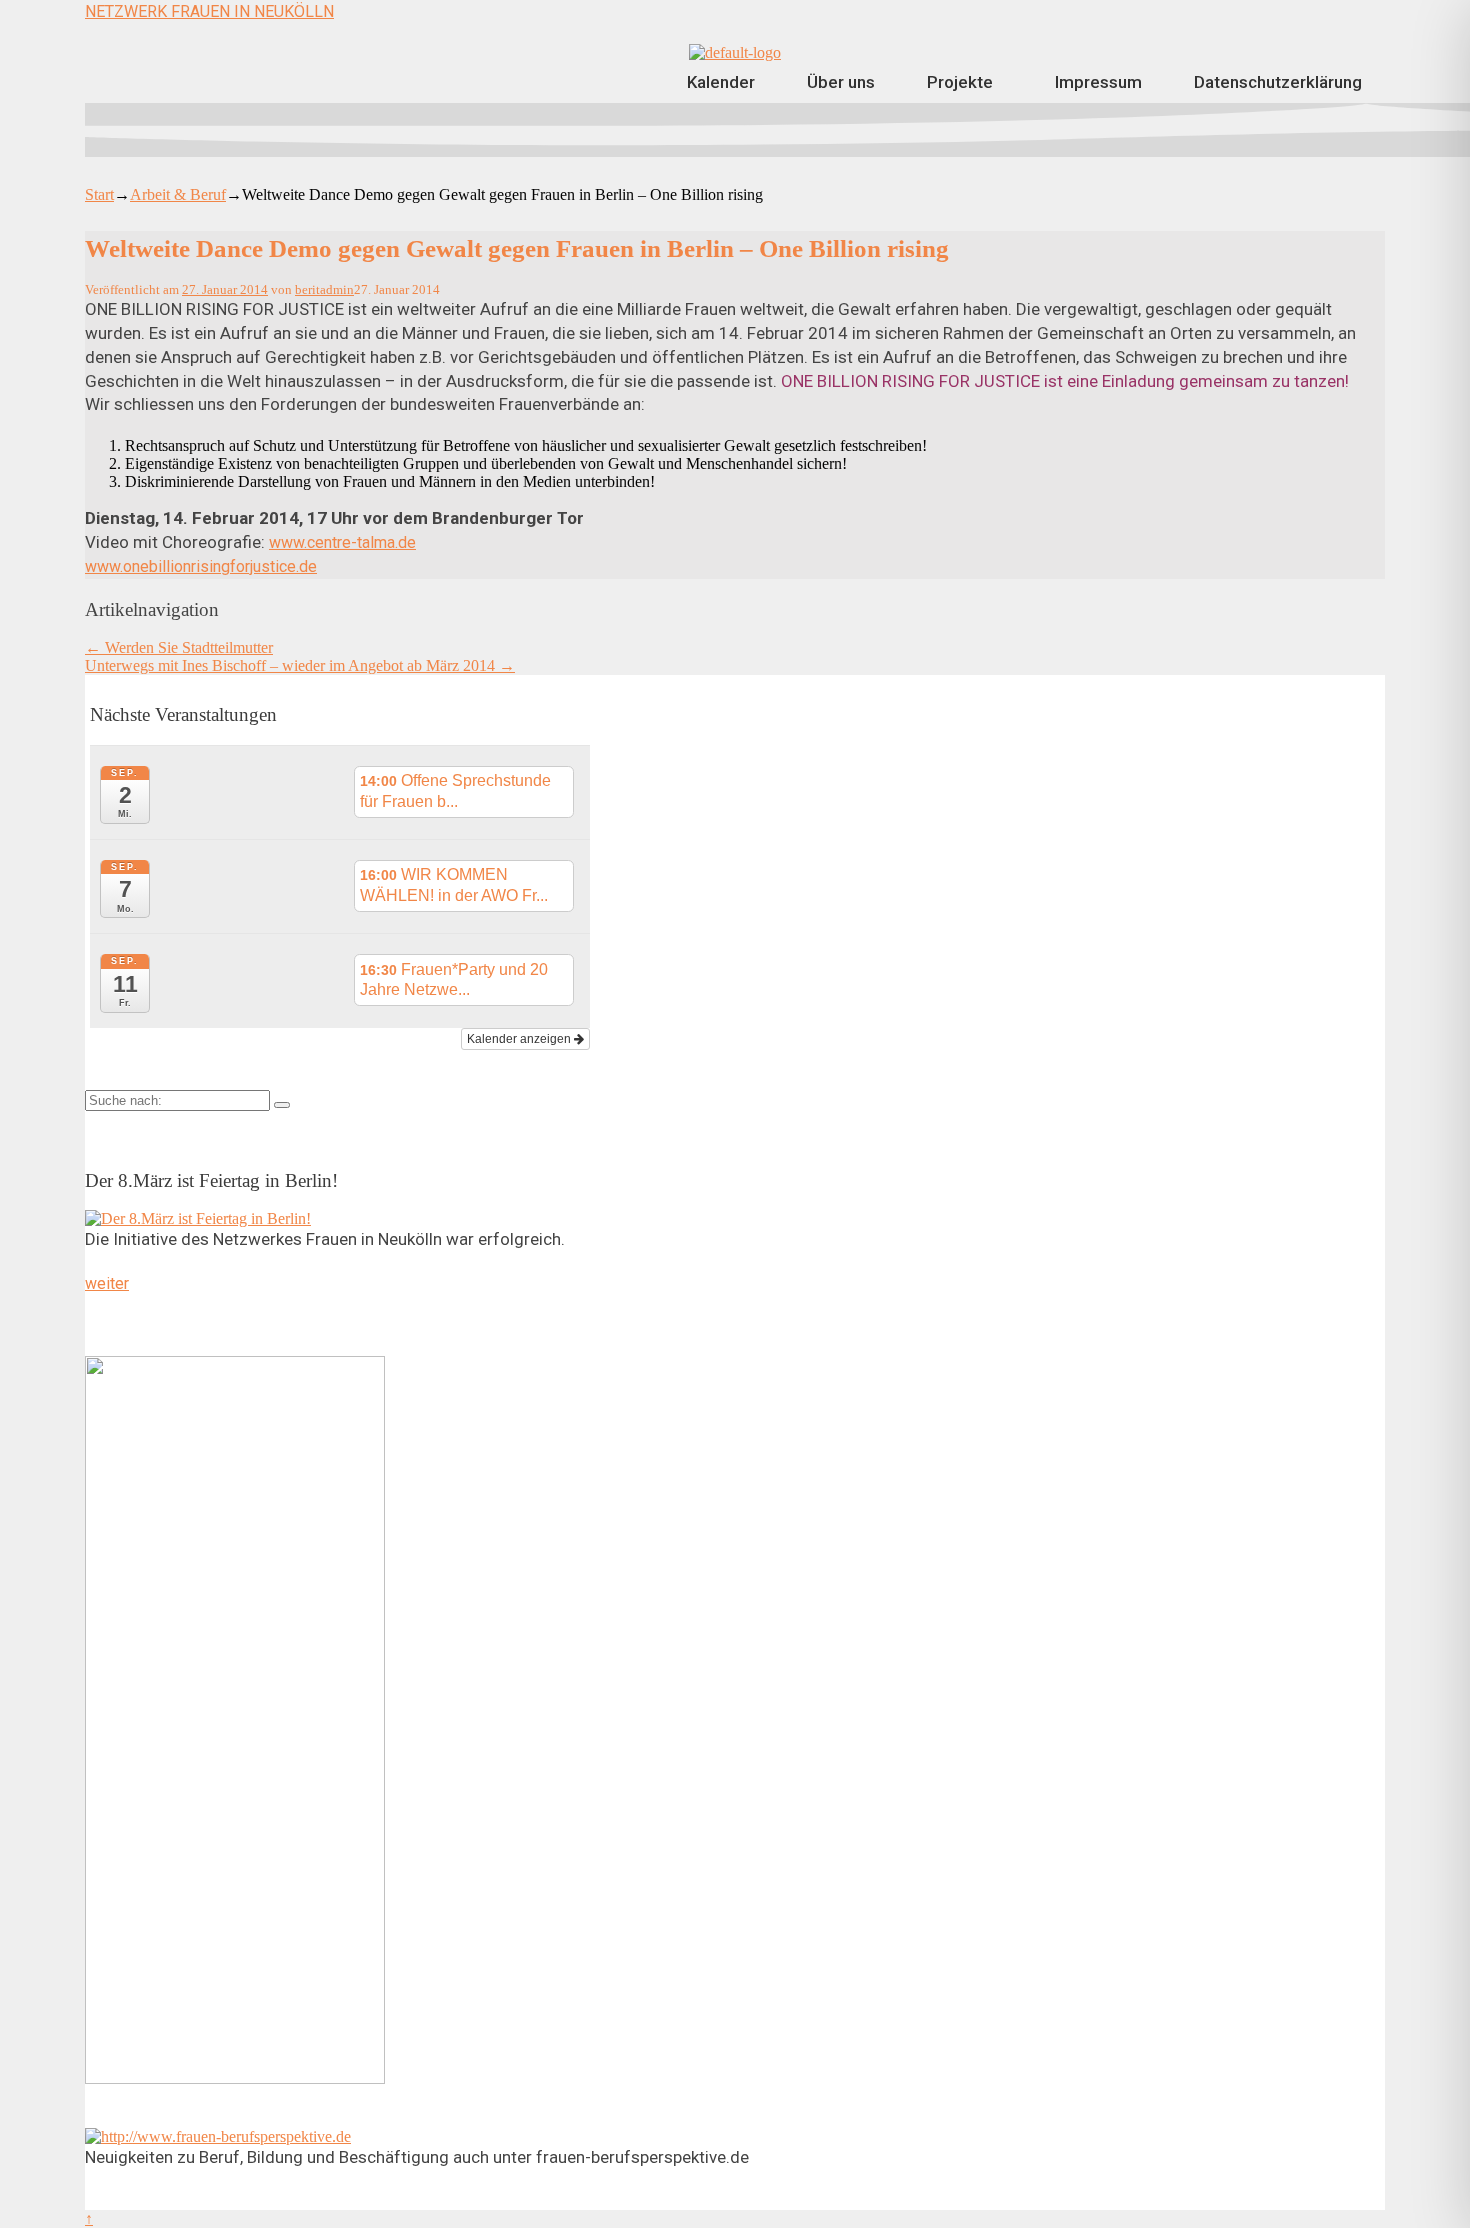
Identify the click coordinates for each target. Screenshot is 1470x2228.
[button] (965, 82)
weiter (107, 1283)
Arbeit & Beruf (178, 194)
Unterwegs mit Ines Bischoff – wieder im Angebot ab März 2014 (300, 665)
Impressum (1098, 82)
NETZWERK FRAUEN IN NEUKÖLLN (209, 11)
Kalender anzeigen (520, 1039)
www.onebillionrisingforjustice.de (201, 566)
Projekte (960, 82)
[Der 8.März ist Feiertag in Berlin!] (198, 1218)
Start (99, 194)
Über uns (841, 82)
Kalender (721, 82)
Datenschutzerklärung (1278, 82)
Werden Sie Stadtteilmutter (179, 647)
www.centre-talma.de (342, 542)
